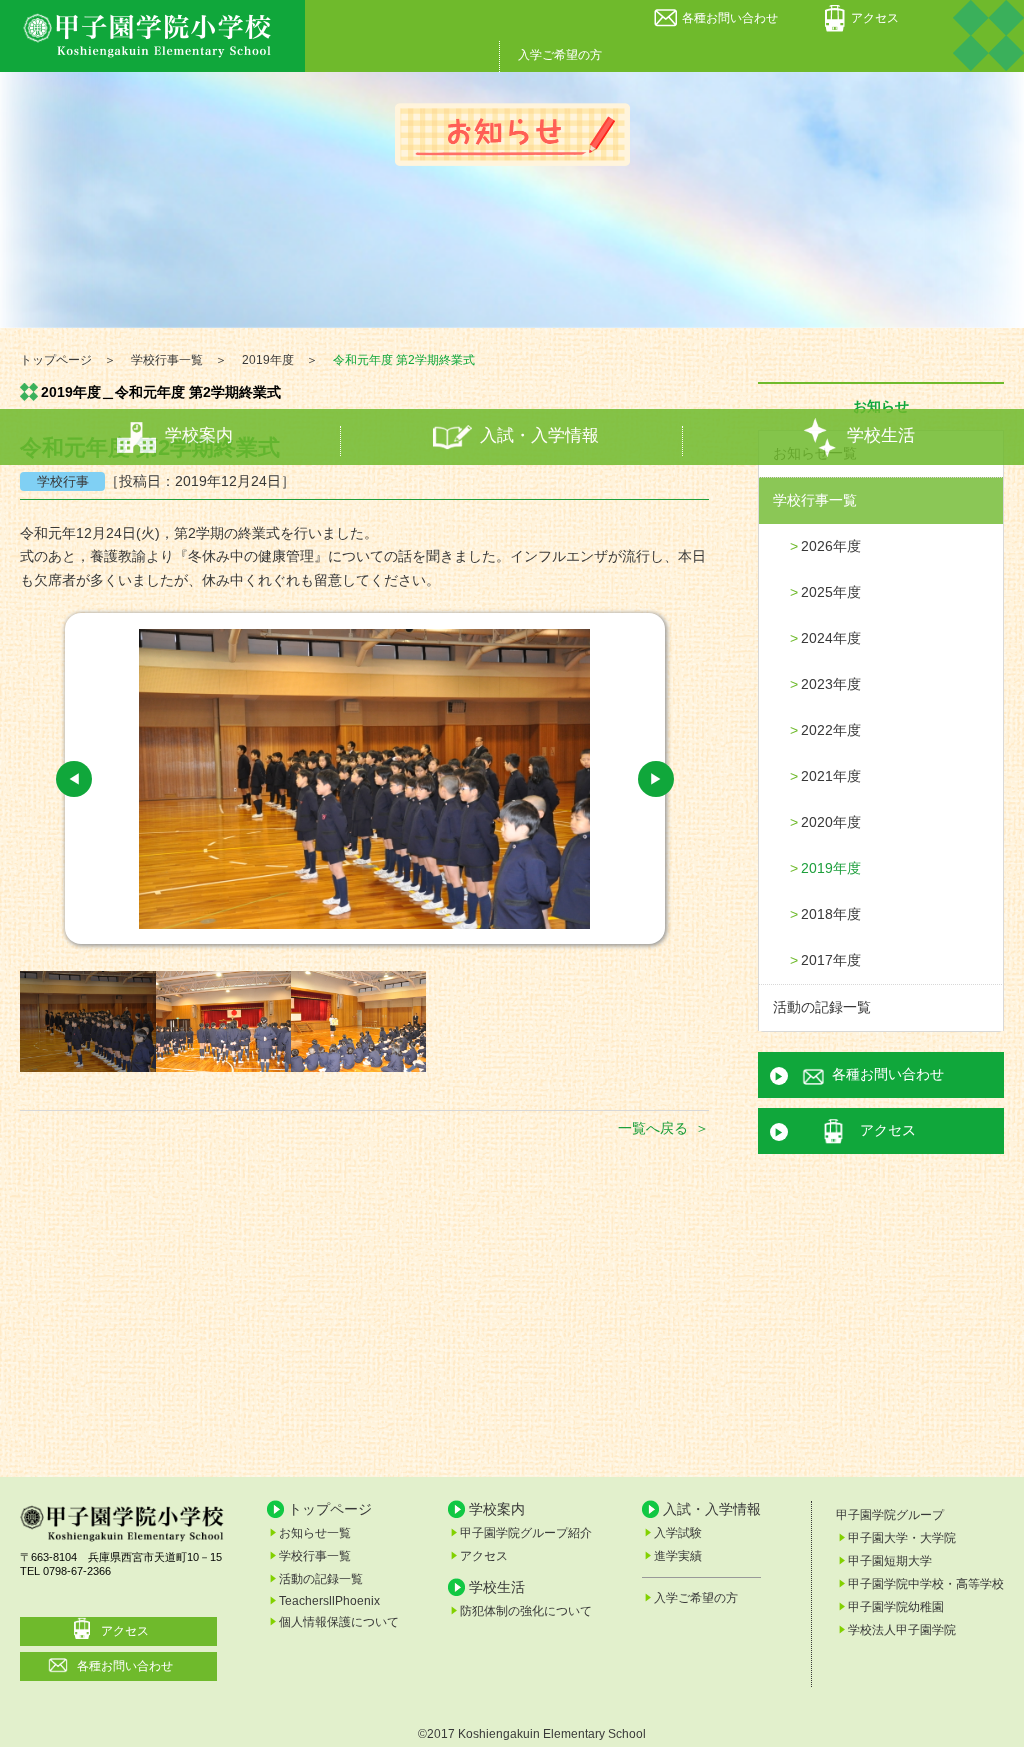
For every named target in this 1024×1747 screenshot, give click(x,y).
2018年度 (831, 914)
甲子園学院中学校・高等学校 (926, 1584)
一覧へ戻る (653, 1128)
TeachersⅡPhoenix (329, 1601)
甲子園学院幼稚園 (896, 1607)
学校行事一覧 (815, 500)
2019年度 (831, 868)
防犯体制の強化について (526, 1611)
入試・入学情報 (539, 436)
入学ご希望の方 (560, 55)
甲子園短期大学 (890, 1561)
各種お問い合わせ (730, 18)
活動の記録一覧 (822, 1007)
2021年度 (831, 776)
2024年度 (831, 638)
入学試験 (678, 1533)
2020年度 (831, 822)
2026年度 (831, 546)
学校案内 (199, 436)
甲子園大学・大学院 (902, 1538)
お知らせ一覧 (315, 1533)
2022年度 (831, 730)
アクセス (875, 18)
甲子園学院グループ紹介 (526, 1533)
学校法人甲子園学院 (902, 1630)
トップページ (330, 1509)
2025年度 (831, 592)
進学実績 (678, 1556)
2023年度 (831, 684)
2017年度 (831, 960)
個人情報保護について (339, 1622)
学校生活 (881, 436)
